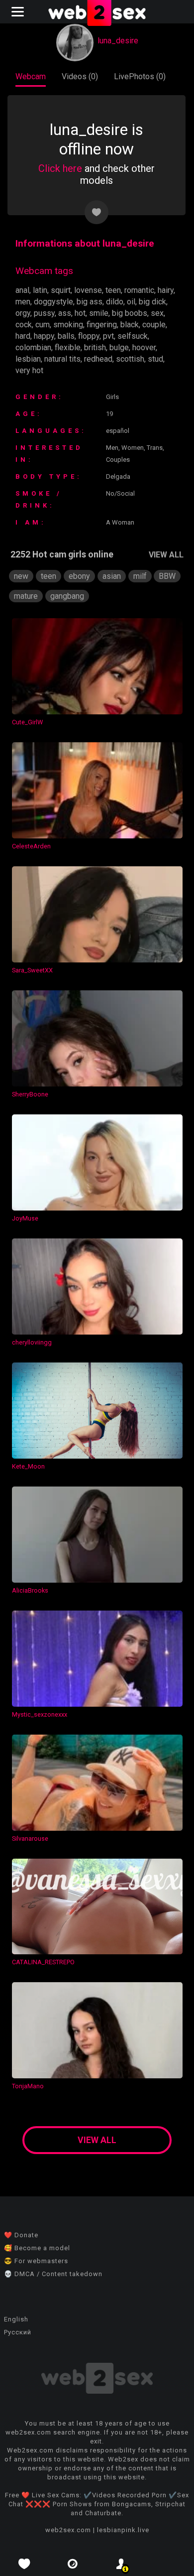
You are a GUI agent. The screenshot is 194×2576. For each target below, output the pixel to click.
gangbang (67, 596)
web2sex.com (68, 2530)
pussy (44, 313)
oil (131, 302)
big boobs (130, 313)
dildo (115, 302)
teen (113, 290)
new (21, 576)
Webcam (31, 76)
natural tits (62, 359)
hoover (144, 347)
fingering (102, 325)
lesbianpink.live (123, 2530)
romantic (139, 290)
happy (44, 336)
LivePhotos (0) (140, 76)
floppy (89, 336)
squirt (61, 290)
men (23, 302)
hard (23, 336)
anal (22, 290)
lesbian (28, 359)
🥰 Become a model (37, 2248)
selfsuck (133, 336)
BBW (167, 576)
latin (40, 290)
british (95, 347)
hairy (166, 290)
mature (26, 596)
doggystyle (53, 302)
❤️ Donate (21, 2235)
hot (80, 313)
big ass (90, 302)
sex (157, 313)
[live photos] (73, 2564)
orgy (23, 313)
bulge (119, 347)
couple (154, 325)
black (130, 325)
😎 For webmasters (36, 2261)
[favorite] (24, 2564)
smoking (68, 325)
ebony (79, 576)
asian (112, 576)
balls (66, 336)
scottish (130, 359)
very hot (29, 370)
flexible (68, 347)
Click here (60, 168)
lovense (88, 290)
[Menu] (19, 12)
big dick (152, 302)
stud (155, 359)
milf (140, 576)
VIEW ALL (166, 555)
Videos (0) (80, 76)
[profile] (121, 2564)
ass (65, 313)
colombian (33, 347)
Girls (112, 397)
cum (43, 325)
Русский (18, 2332)
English (16, 2319)
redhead (98, 359)
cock (24, 325)
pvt (108, 336)
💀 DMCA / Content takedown (53, 2274)
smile (99, 313)
